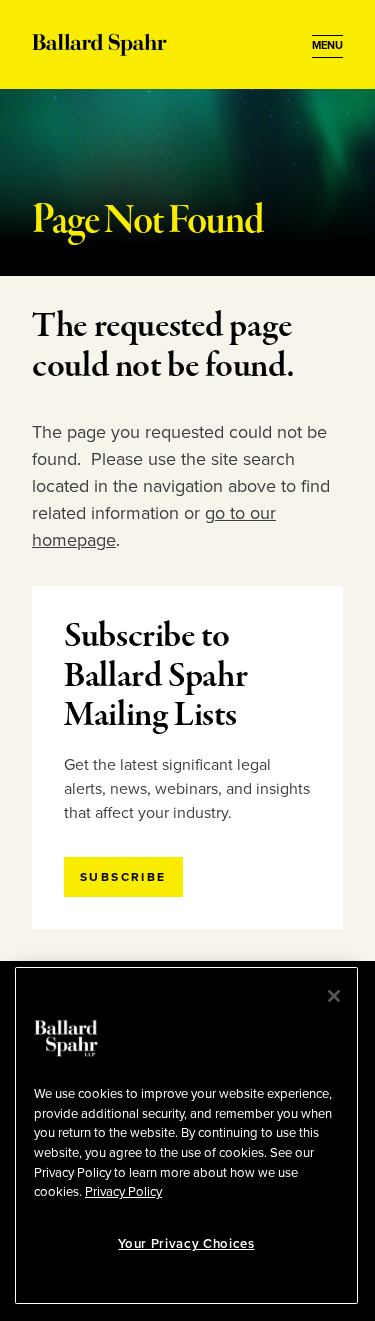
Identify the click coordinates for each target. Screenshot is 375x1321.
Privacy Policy (123, 1192)
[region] (186, 1135)
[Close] (334, 996)
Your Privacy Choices (186, 1244)
